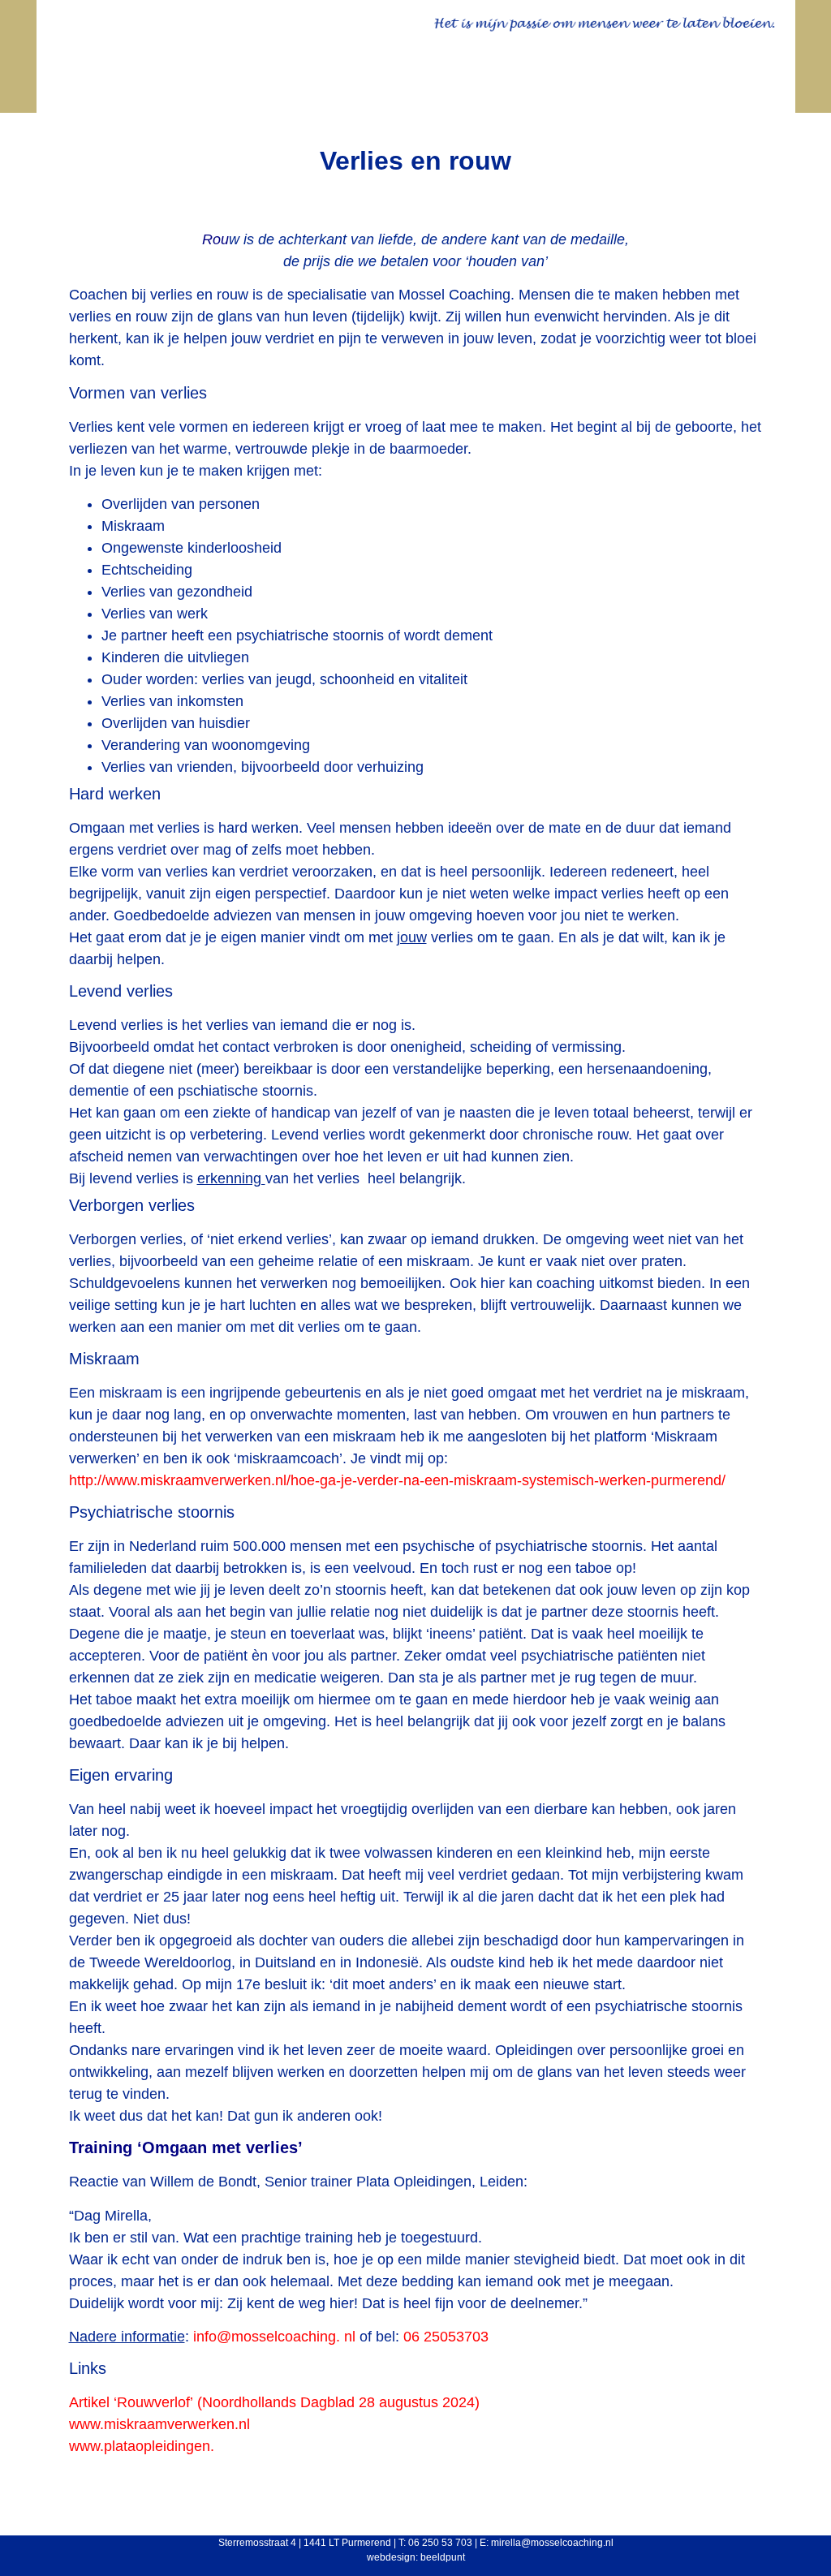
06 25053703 (446, 2337)
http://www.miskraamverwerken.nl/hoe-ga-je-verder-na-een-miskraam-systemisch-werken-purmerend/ (397, 1480)
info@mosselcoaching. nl (274, 2337)
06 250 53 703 (440, 2543)
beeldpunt (443, 2557)
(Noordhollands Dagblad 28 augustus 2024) (274, 2402)
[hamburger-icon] (753, 89)
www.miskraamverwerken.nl (159, 2424)
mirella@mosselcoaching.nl (552, 2543)
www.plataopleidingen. (142, 2446)
